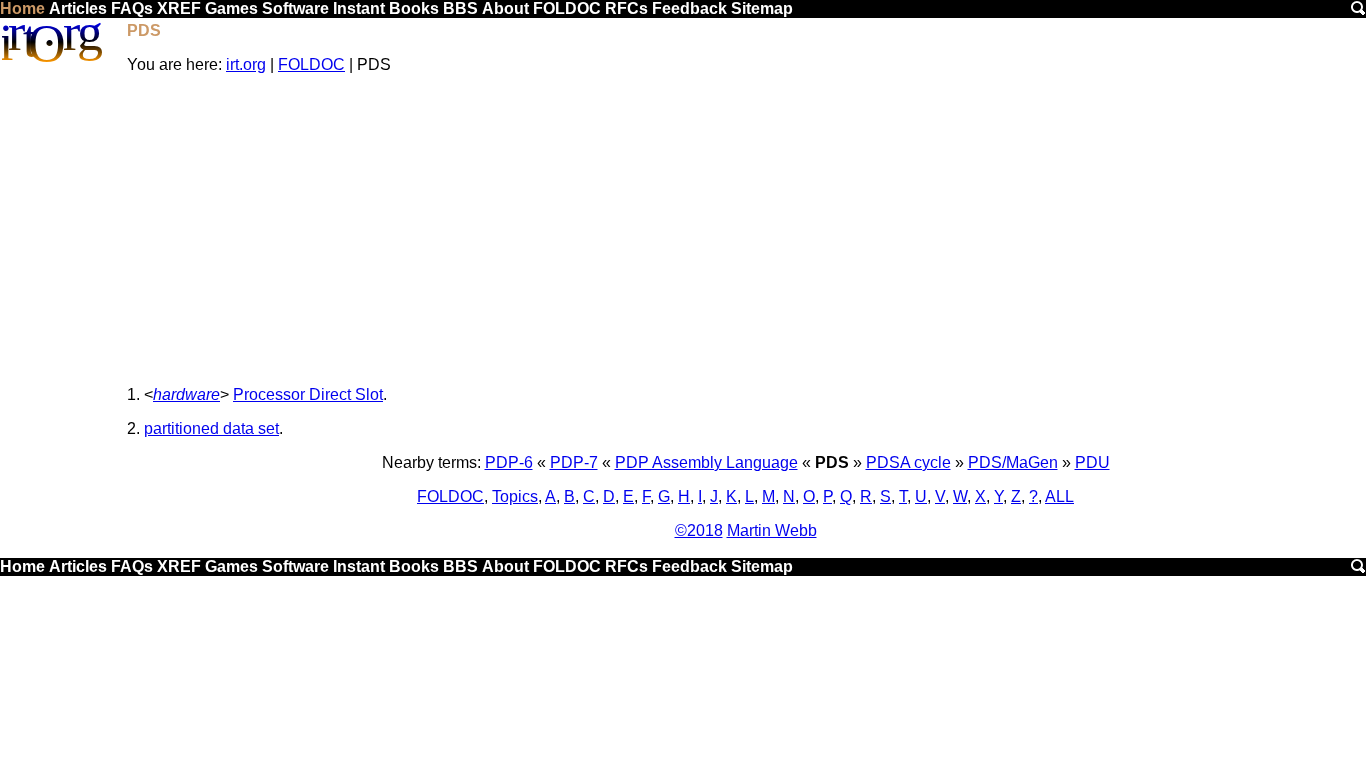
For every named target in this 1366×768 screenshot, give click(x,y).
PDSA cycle (908, 462)
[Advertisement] (746, 230)
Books (414, 8)
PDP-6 (509, 462)
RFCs (626, 8)
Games (231, 8)
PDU (1092, 462)
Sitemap (762, 8)
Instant (359, 8)
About (505, 8)
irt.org (246, 64)
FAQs (132, 8)
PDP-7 (574, 462)
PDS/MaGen (1013, 462)
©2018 (699, 530)
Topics (515, 496)
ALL (1059, 496)
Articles (78, 8)
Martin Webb (772, 530)
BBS (460, 8)
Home (22, 8)
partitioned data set (211, 428)
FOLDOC (567, 8)
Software (295, 8)
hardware (186, 394)
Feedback (689, 8)
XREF (179, 8)
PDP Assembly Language (706, 462)
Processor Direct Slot (308, 394)
